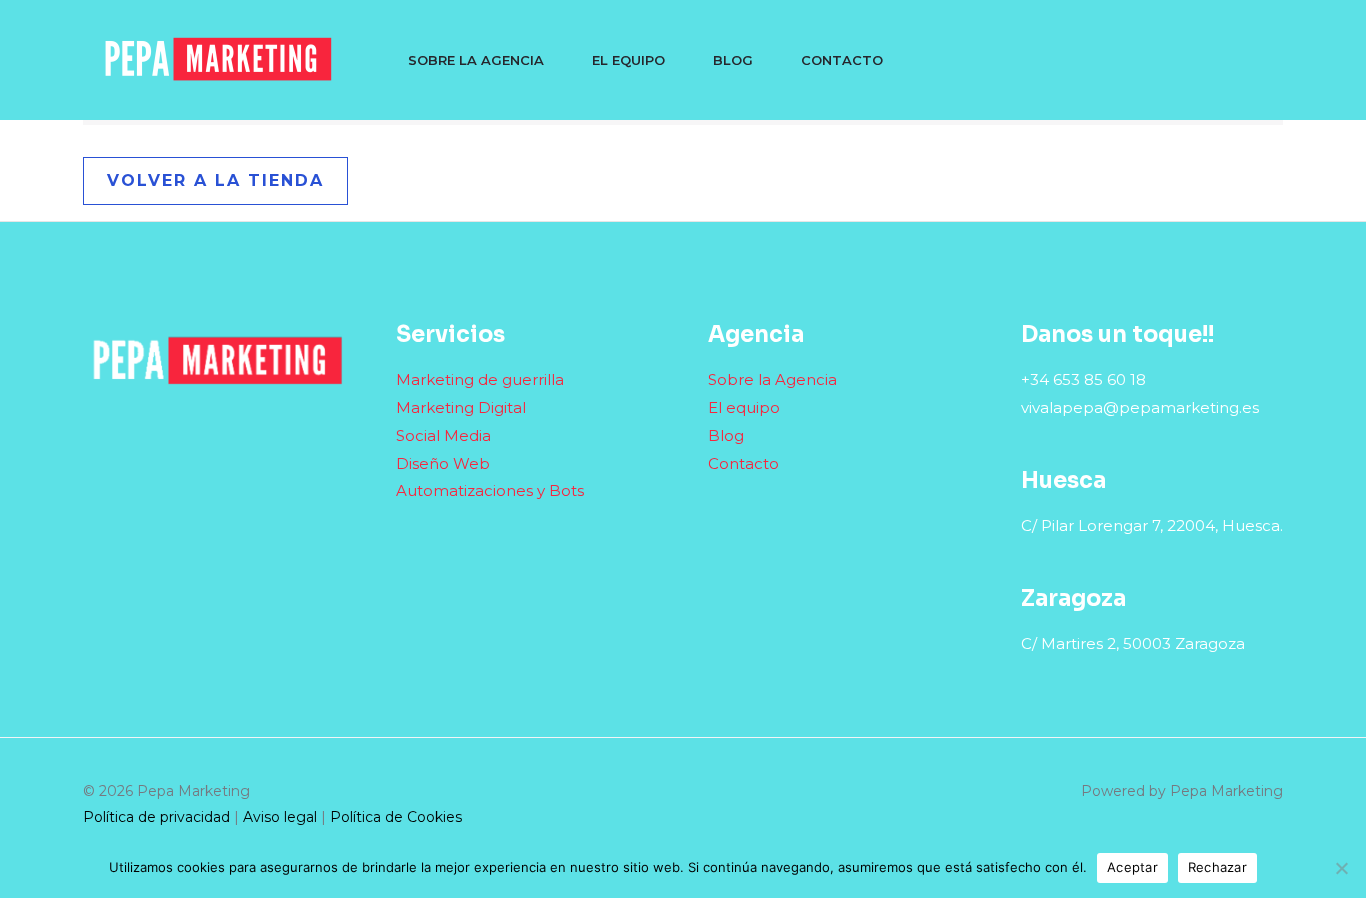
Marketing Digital (461, 407)
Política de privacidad (156, 817)
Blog (733, 60)
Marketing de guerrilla (480, 379)
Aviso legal (280, 817)
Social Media (443, 435)
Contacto (842, 60)
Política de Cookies (396, 817)
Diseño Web (443, 463)
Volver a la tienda (215, 180)
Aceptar (1132, 867)
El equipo (628, 60)
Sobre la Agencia (476, 60)
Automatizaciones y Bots (490, 490)
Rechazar (1217, 867)
